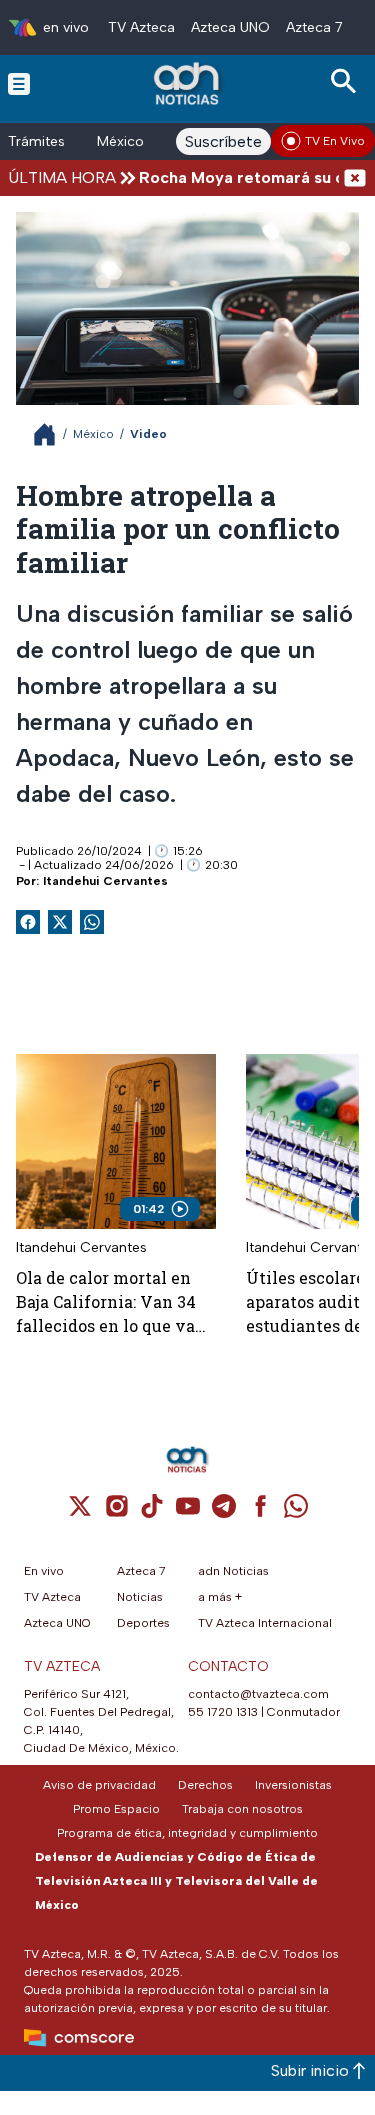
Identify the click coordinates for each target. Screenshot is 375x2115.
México (120, 141)
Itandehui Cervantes (105, 881)
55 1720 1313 (223, 1712)
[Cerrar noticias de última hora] (355, 177)
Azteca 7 (314, 27)
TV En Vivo (335, 141)
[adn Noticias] (188, 83)
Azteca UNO (230, 27)
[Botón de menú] (19, 83)
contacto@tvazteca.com (258, 1694)
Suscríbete (223, 141)
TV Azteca (141, 27)
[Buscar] (347, 81)
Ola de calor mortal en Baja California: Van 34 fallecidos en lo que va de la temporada (106, 1302)
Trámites (36, 141)
